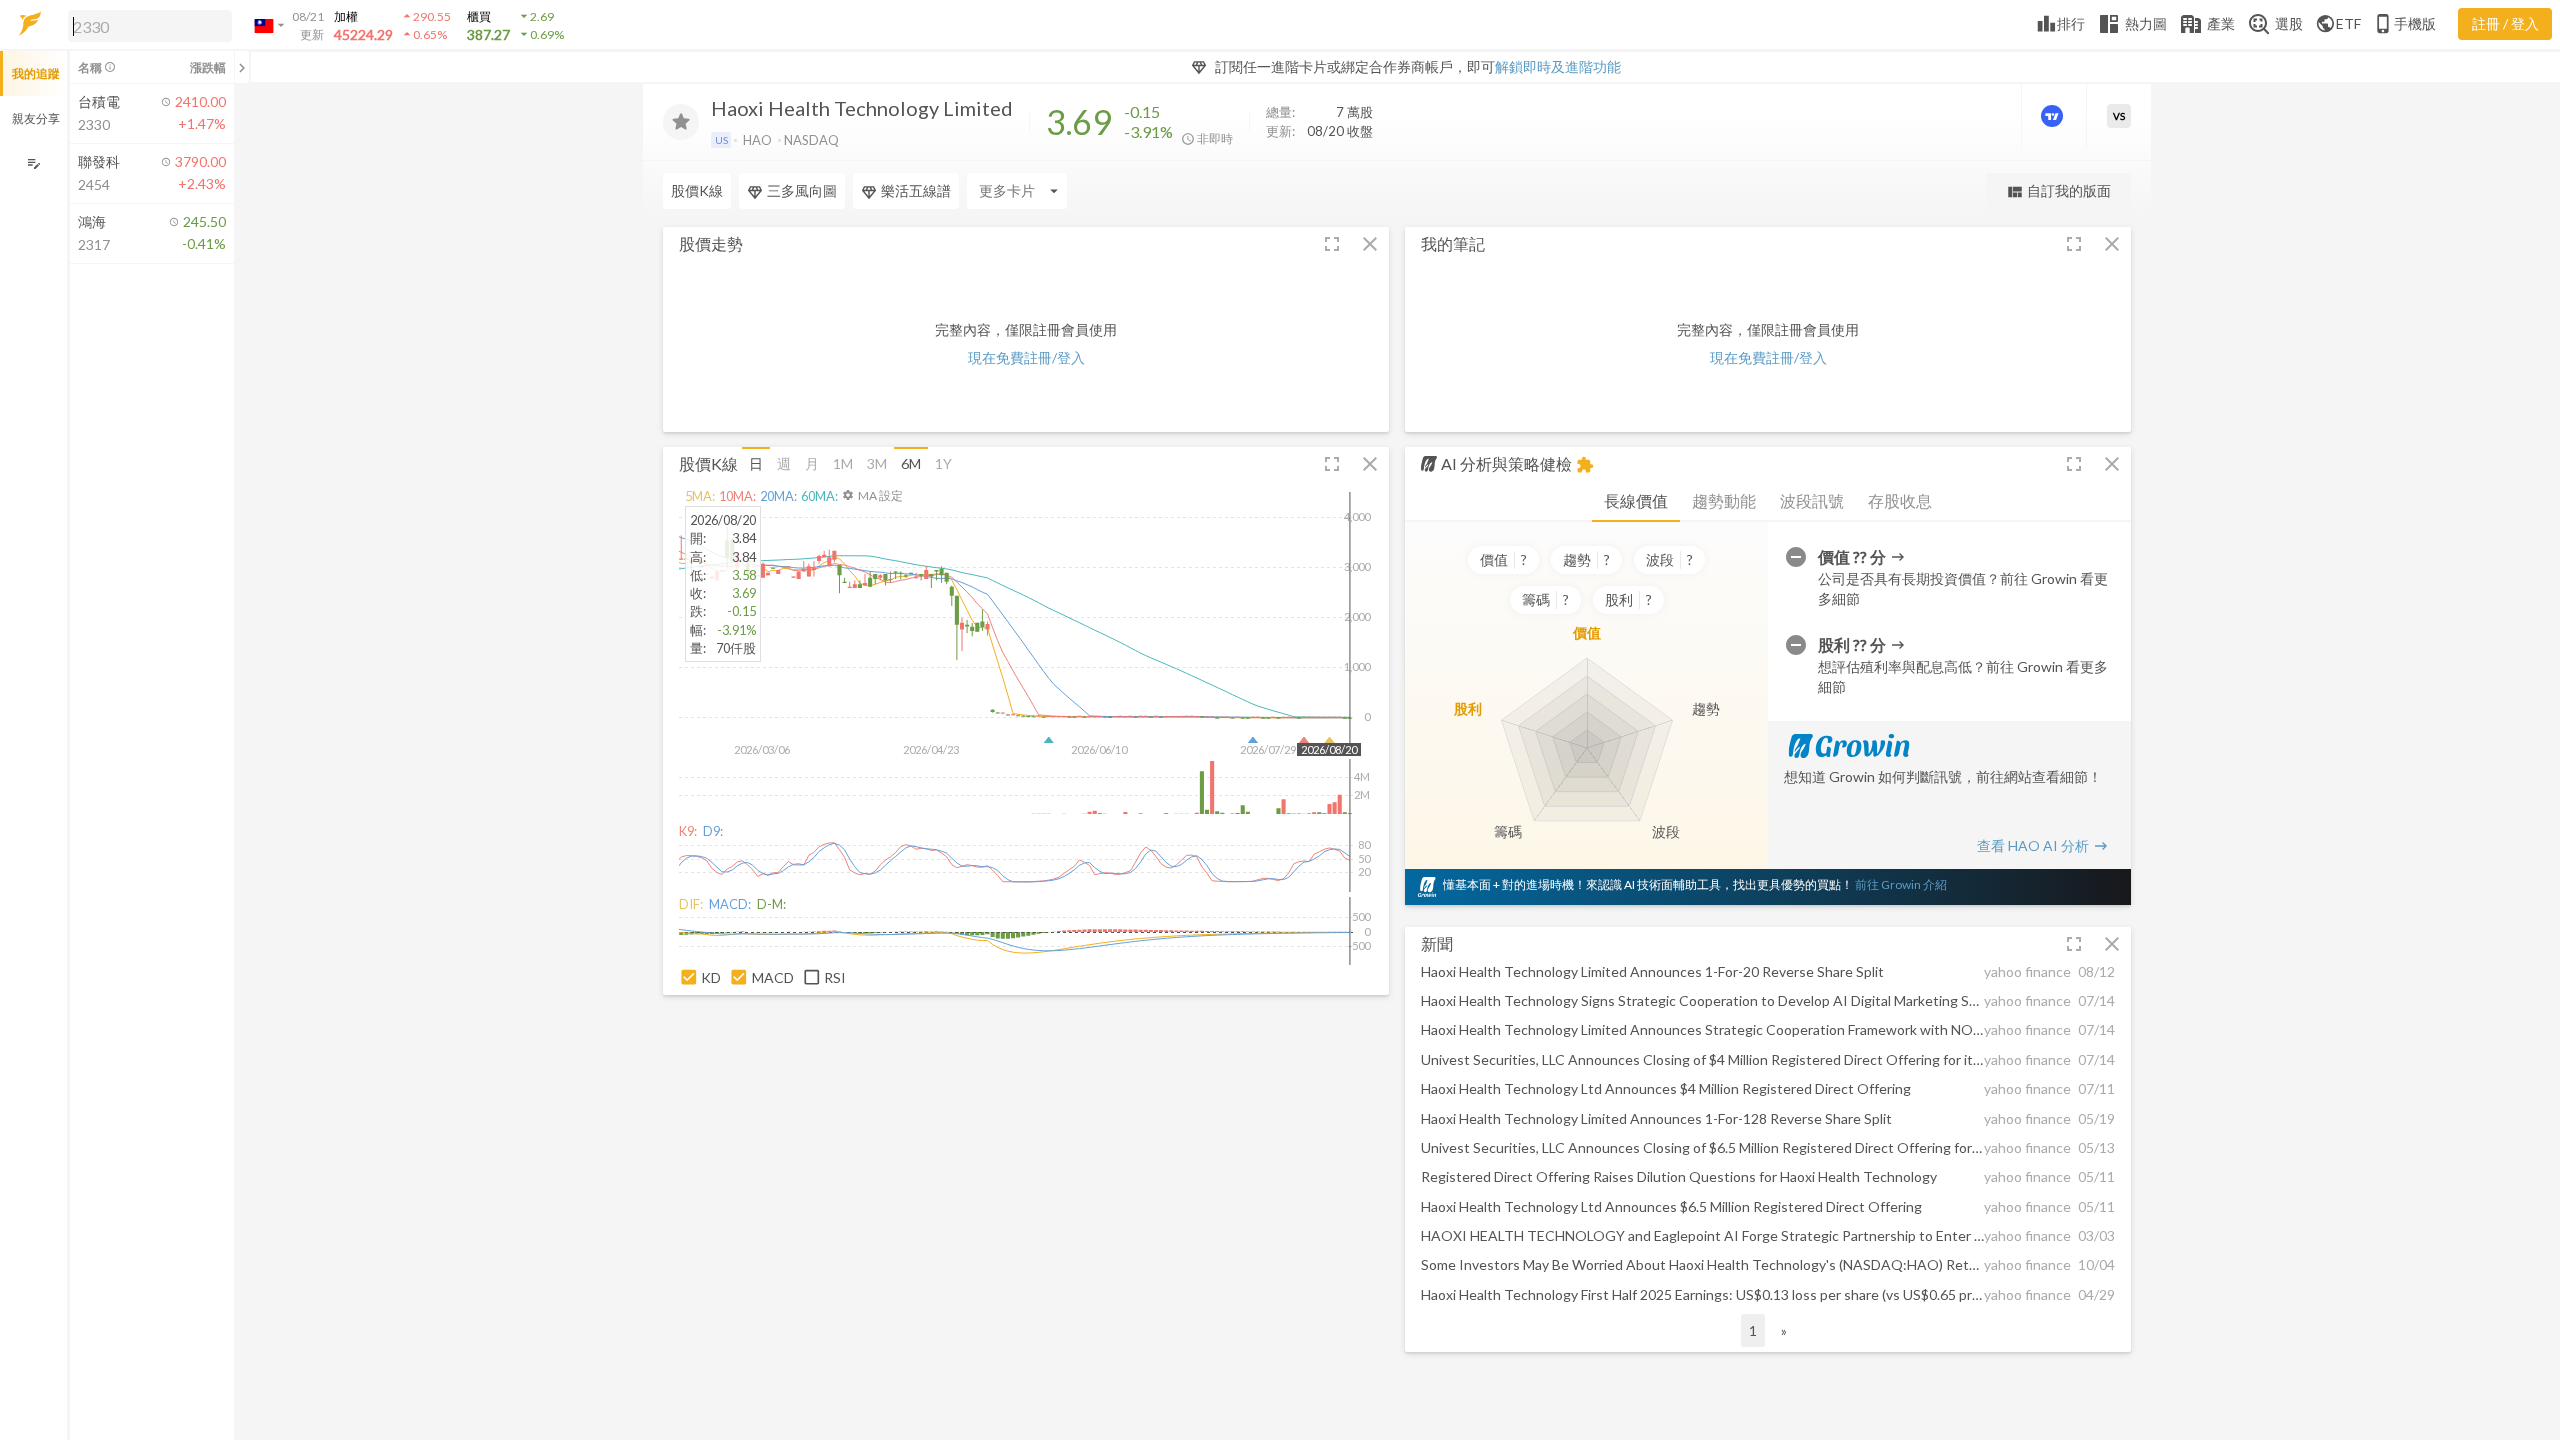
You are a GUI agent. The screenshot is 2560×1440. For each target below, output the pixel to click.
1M (843, 463)
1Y (943, 463)
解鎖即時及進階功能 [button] (1558, 66)
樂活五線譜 (916, 190)
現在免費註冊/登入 (1026, 357)
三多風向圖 (802, 190)
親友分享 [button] (36, 118)
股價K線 (697, 190)
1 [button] (1753, 1330)
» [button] (1784, 1330)
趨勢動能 (1724, 500)
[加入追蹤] (681, 122)
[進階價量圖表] (2054, 116)
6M (911, 463)
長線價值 (1636, 500)
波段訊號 (1812, 500)
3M (877, 463)
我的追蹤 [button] (36, 73)
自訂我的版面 (2058, 191)
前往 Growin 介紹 (1901, 884)
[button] (146, 25)
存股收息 (1900, 500)
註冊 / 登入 (2505, 23)
